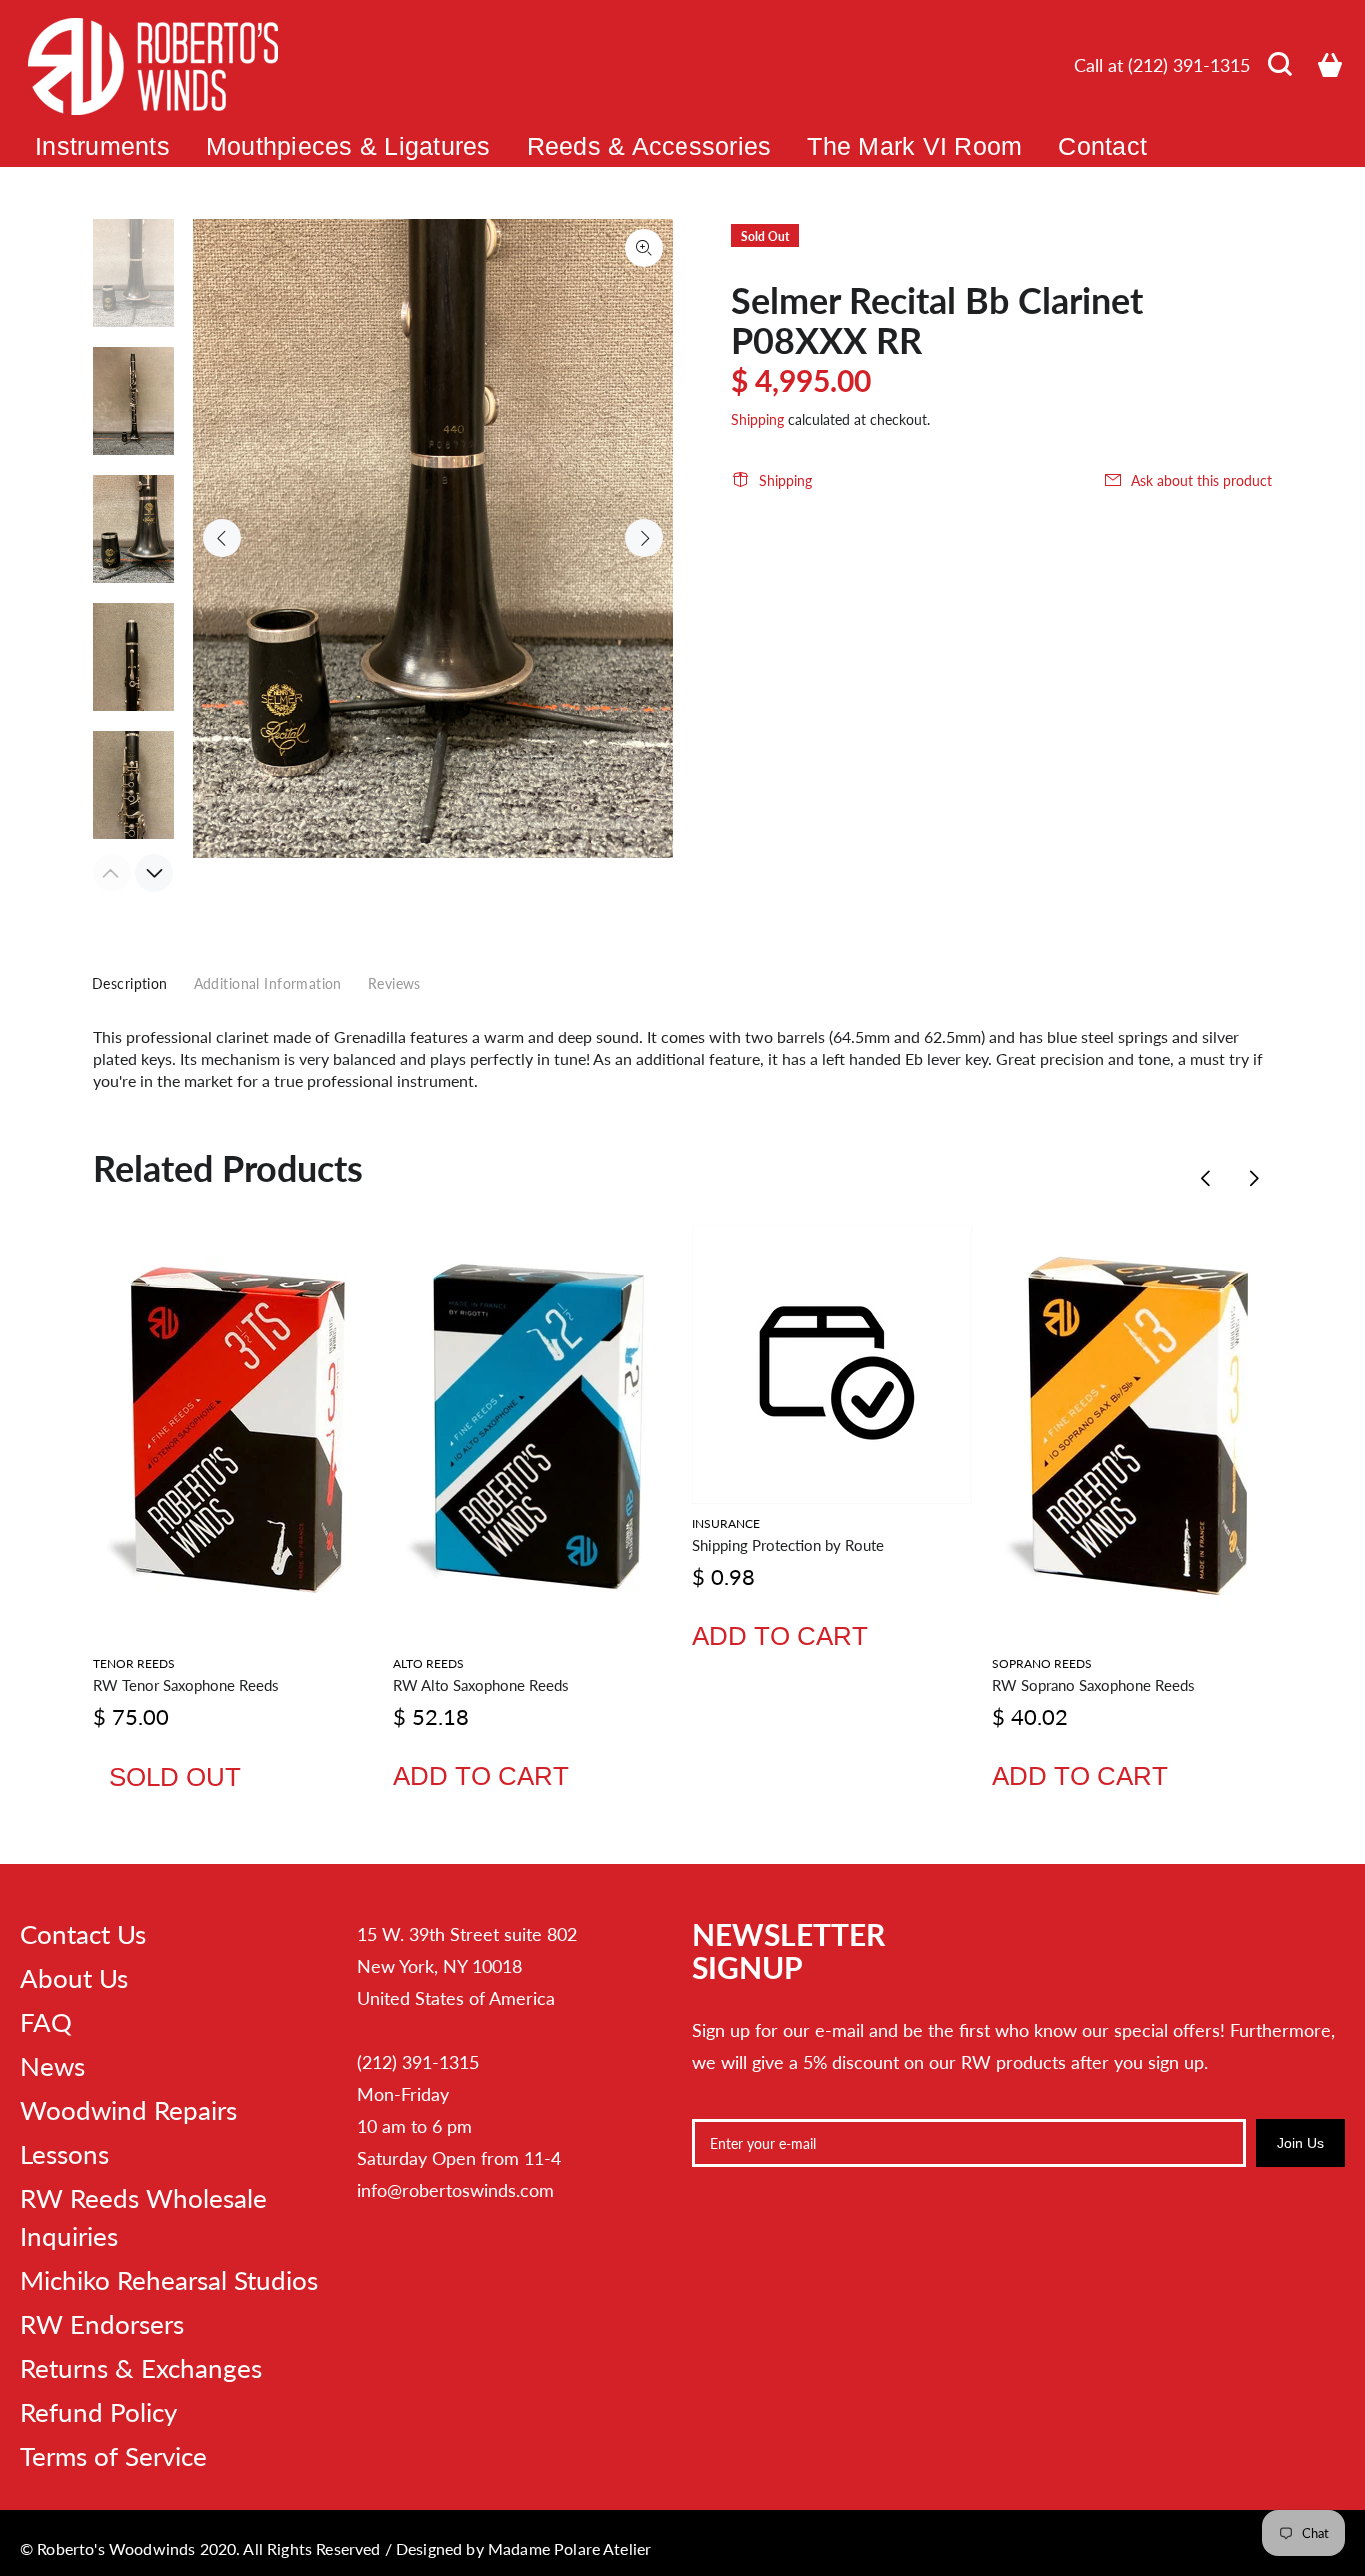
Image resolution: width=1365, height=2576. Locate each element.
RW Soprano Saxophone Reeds (1094, 1685)
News (52, 2066)
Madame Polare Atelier (569, 2549)
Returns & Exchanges (141, 2368)
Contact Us (83, 1934)
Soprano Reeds (1042, 1664)
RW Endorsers (102, 2324)
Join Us (1301, 2143)
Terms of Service (113, 2456)
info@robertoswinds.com (455, 2190)
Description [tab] (130, 983)
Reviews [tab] (394, 983)
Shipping (758, 419)
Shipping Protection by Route (788, 1545)
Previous (222, 538)
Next (644, 538)
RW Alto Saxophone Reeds (481, 1685)
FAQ (46, 2022)
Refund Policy (98, 2412)
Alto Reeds (428, 1664)
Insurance (726, 1524)
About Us (74, 1978)
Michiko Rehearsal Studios (169, 2280)
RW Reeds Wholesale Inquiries (143, 2217)
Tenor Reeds (134, 1664)
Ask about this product (1202, 480)
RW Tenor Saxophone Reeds (186, 1685)
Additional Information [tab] (268, 983)
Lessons (64, 2154)
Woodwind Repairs (128, 2110)
